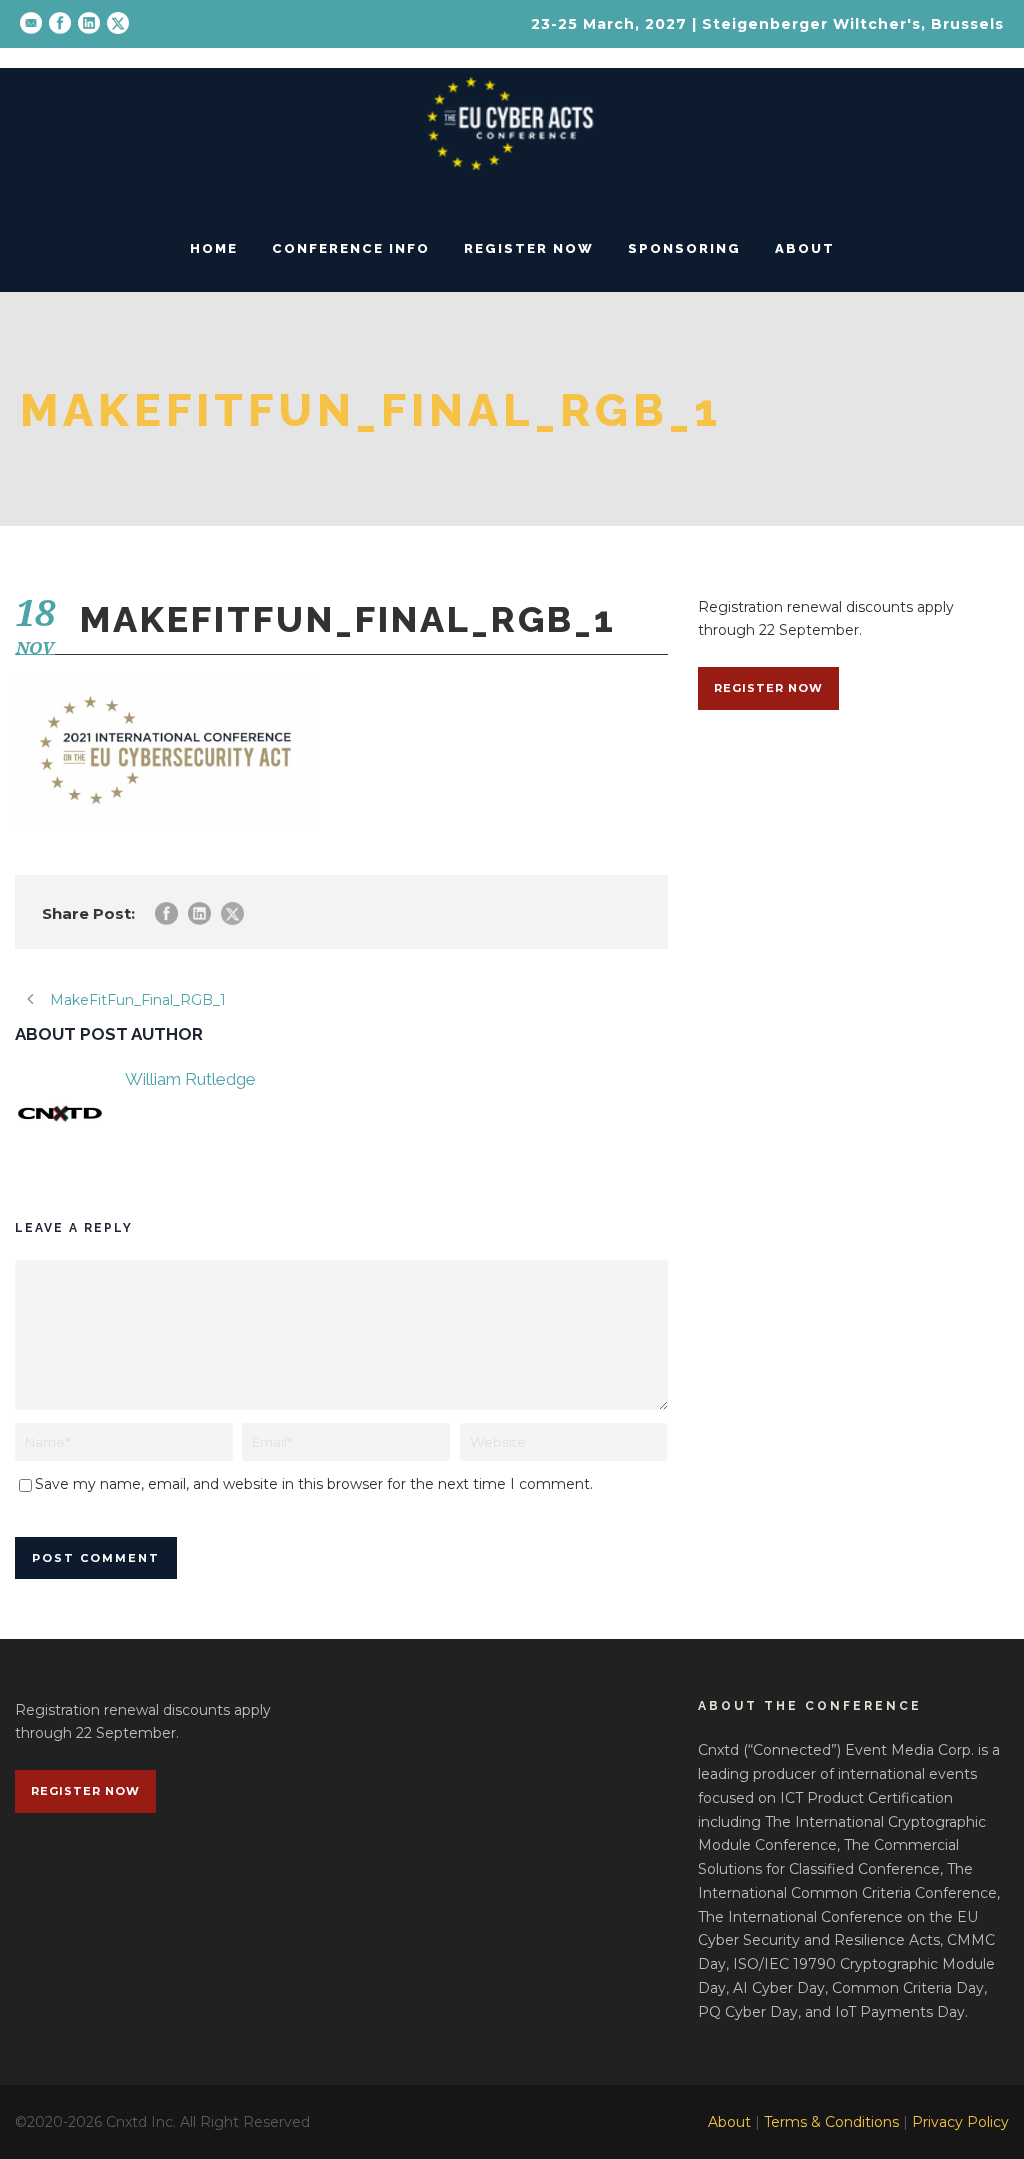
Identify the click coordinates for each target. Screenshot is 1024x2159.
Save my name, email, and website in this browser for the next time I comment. (314, 1484)
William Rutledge (190, 1079)
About (805, 248)
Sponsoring (684, 248)
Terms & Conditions (831, 2122)
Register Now (529, 248)
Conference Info (351, 248)
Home (214, 248)
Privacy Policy (960, 2122)
